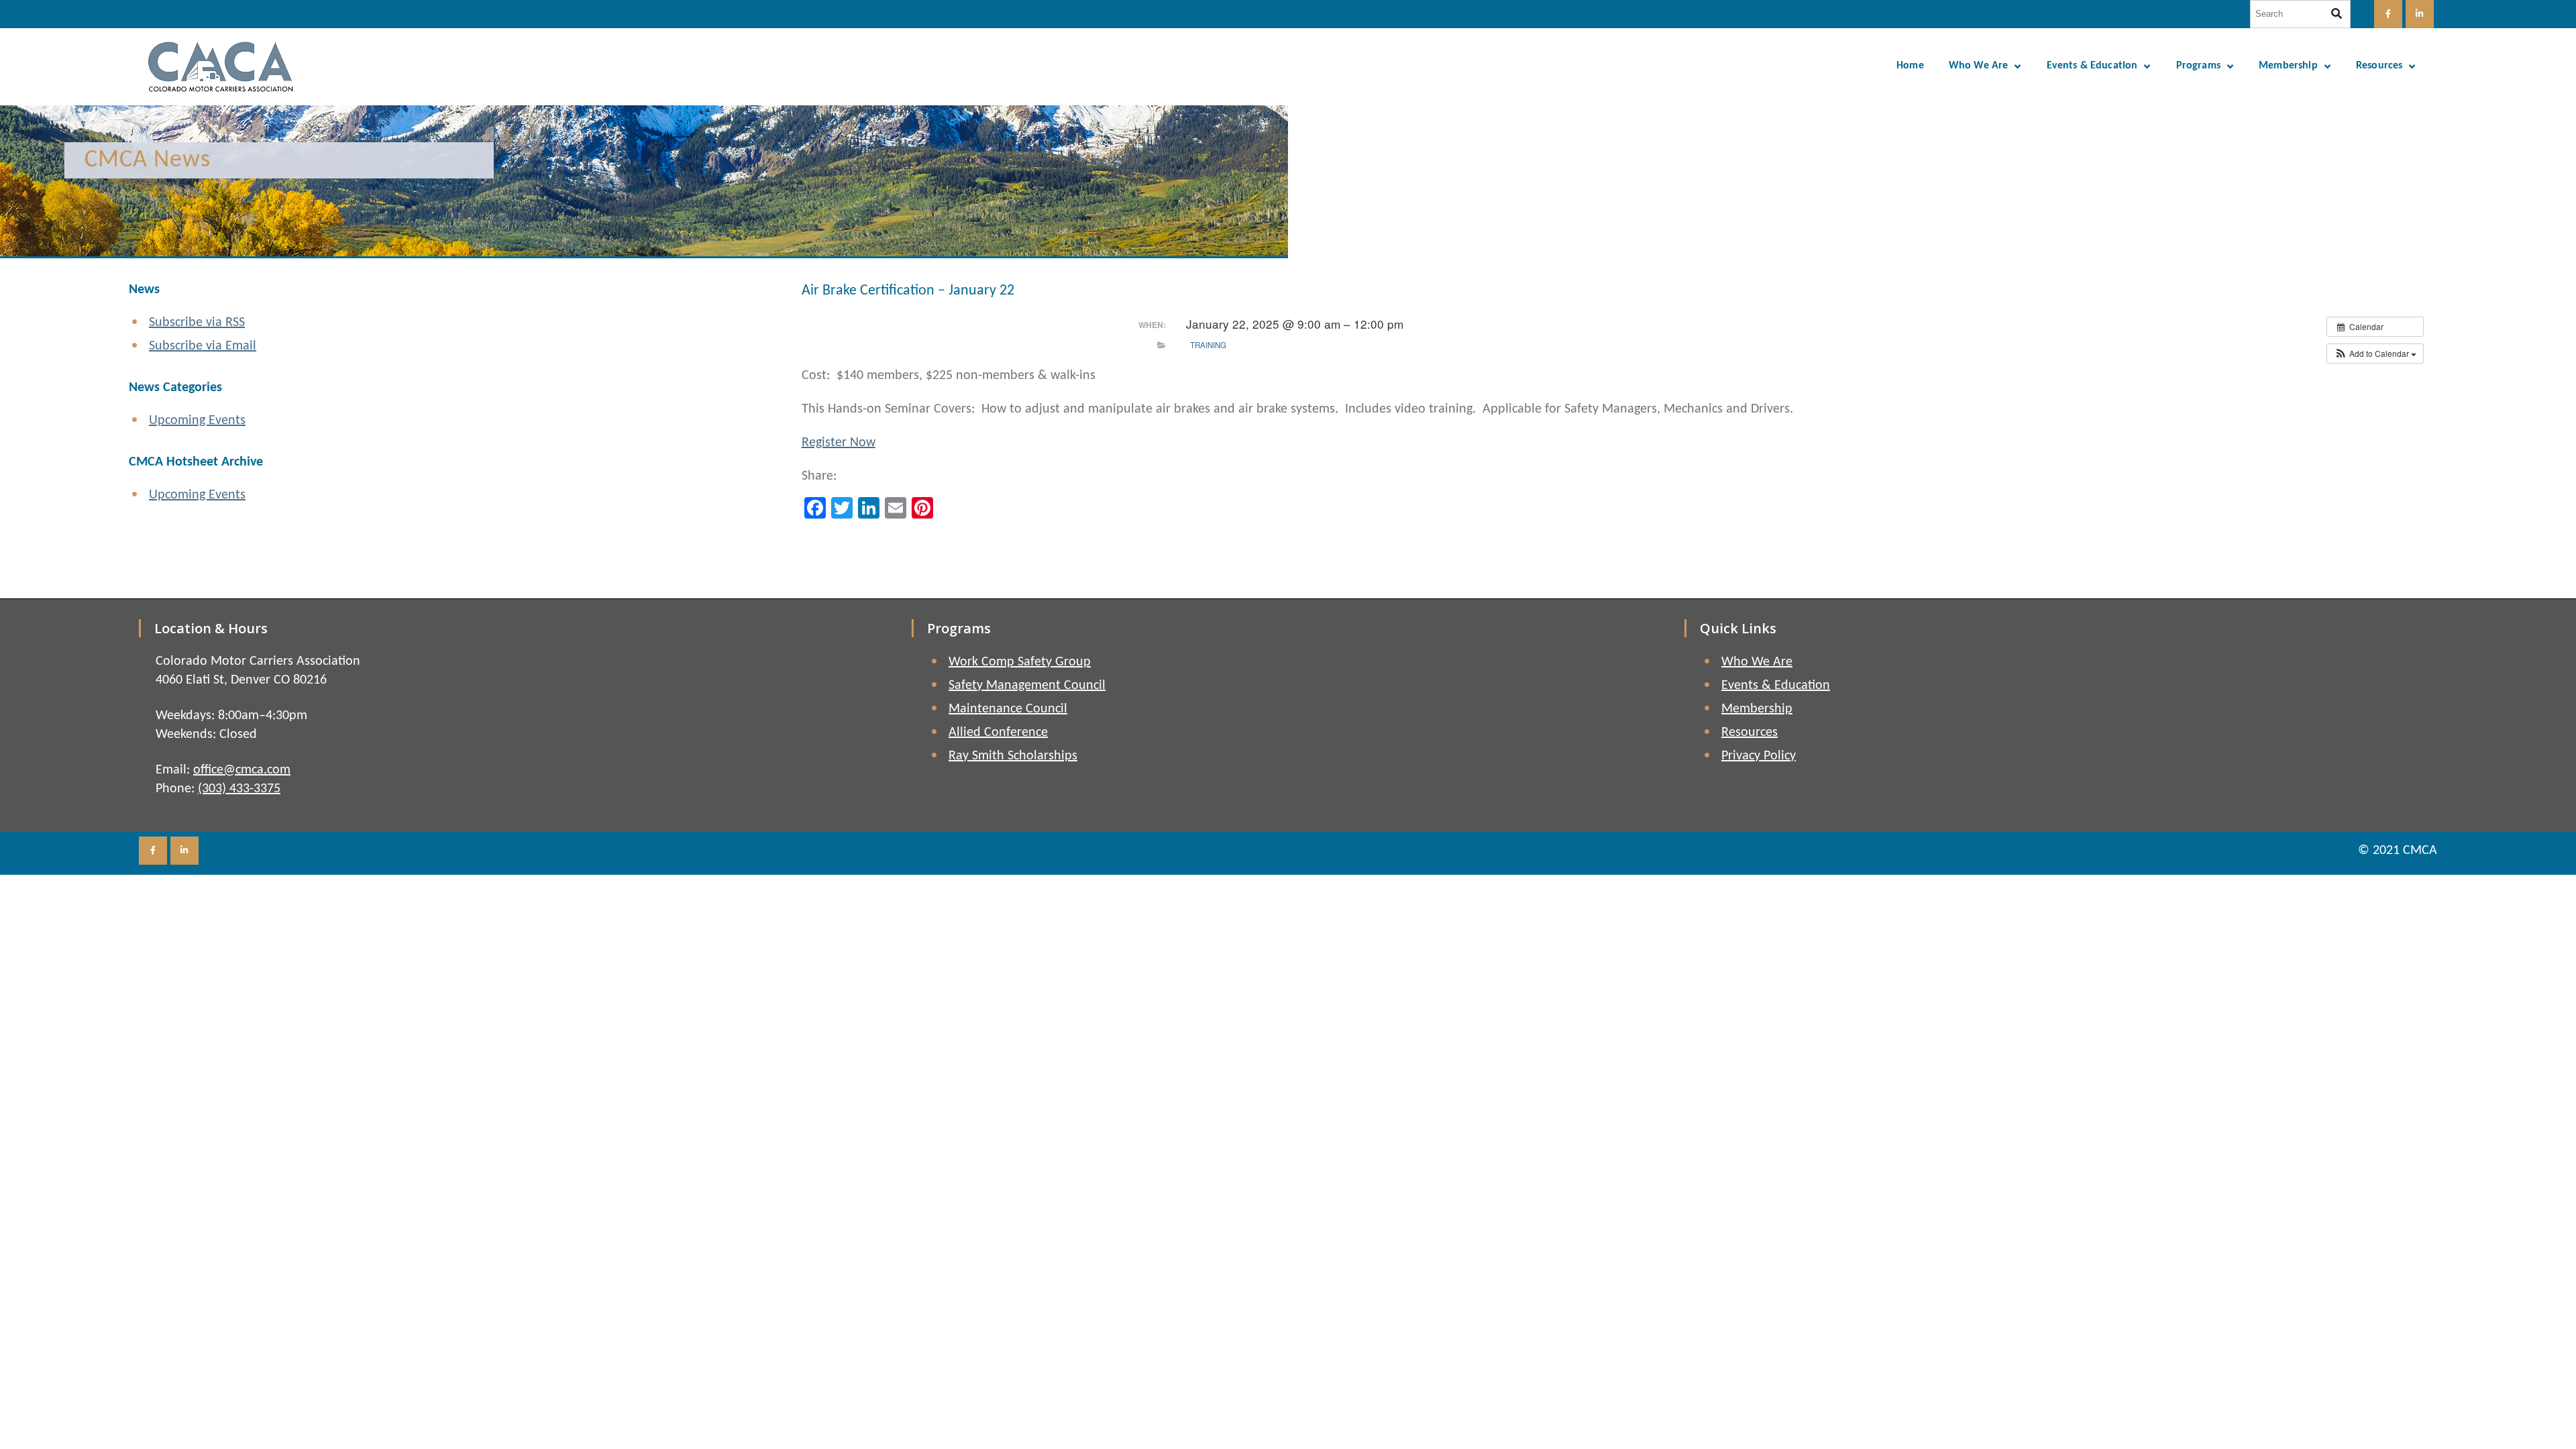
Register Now (839, 443)
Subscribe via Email (203, 346)
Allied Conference (998, 733)
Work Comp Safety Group (1020, 662)
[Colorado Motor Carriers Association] (221, 67)
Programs (2198, 66)
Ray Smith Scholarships (1013, 756)
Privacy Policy (1759, 756)
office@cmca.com (242, 770)
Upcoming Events (197, 421)
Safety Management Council (1027, 686)
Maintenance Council (1008, 709)
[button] (2375, 354)
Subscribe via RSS (197, 323)
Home (1910, 66)
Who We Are (1979, 66)
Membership (2288, 66)
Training (1208, 345)
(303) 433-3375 (239, 789)
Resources (2379, 66)
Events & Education (2092, 66)
